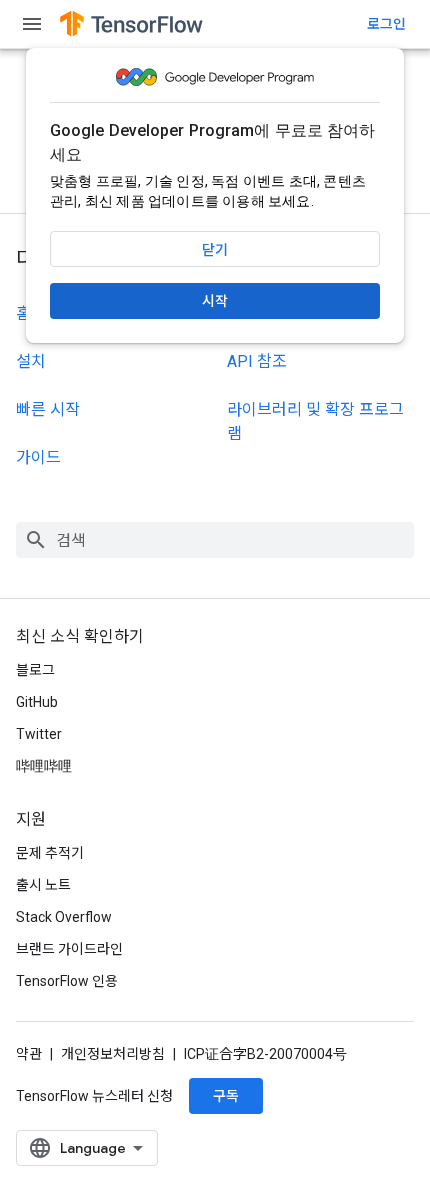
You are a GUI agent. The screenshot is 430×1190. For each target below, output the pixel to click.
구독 (226, 1096)
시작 (215, 301)
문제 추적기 (50, 853)
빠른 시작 (48, 409)
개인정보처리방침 (113, 1054)
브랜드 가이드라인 (69, 949)
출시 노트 (43, 885)
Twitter (39, 734)
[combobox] (215, 540)
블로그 (35, 670)
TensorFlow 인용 (67, 981)
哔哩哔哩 (44, 766)
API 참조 (257, 361)
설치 (31, 361)
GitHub (37, 702)
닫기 (215, 250)
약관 (29, 1054)
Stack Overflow (64, 917)
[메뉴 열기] (32, 24)
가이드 (38, 457)
